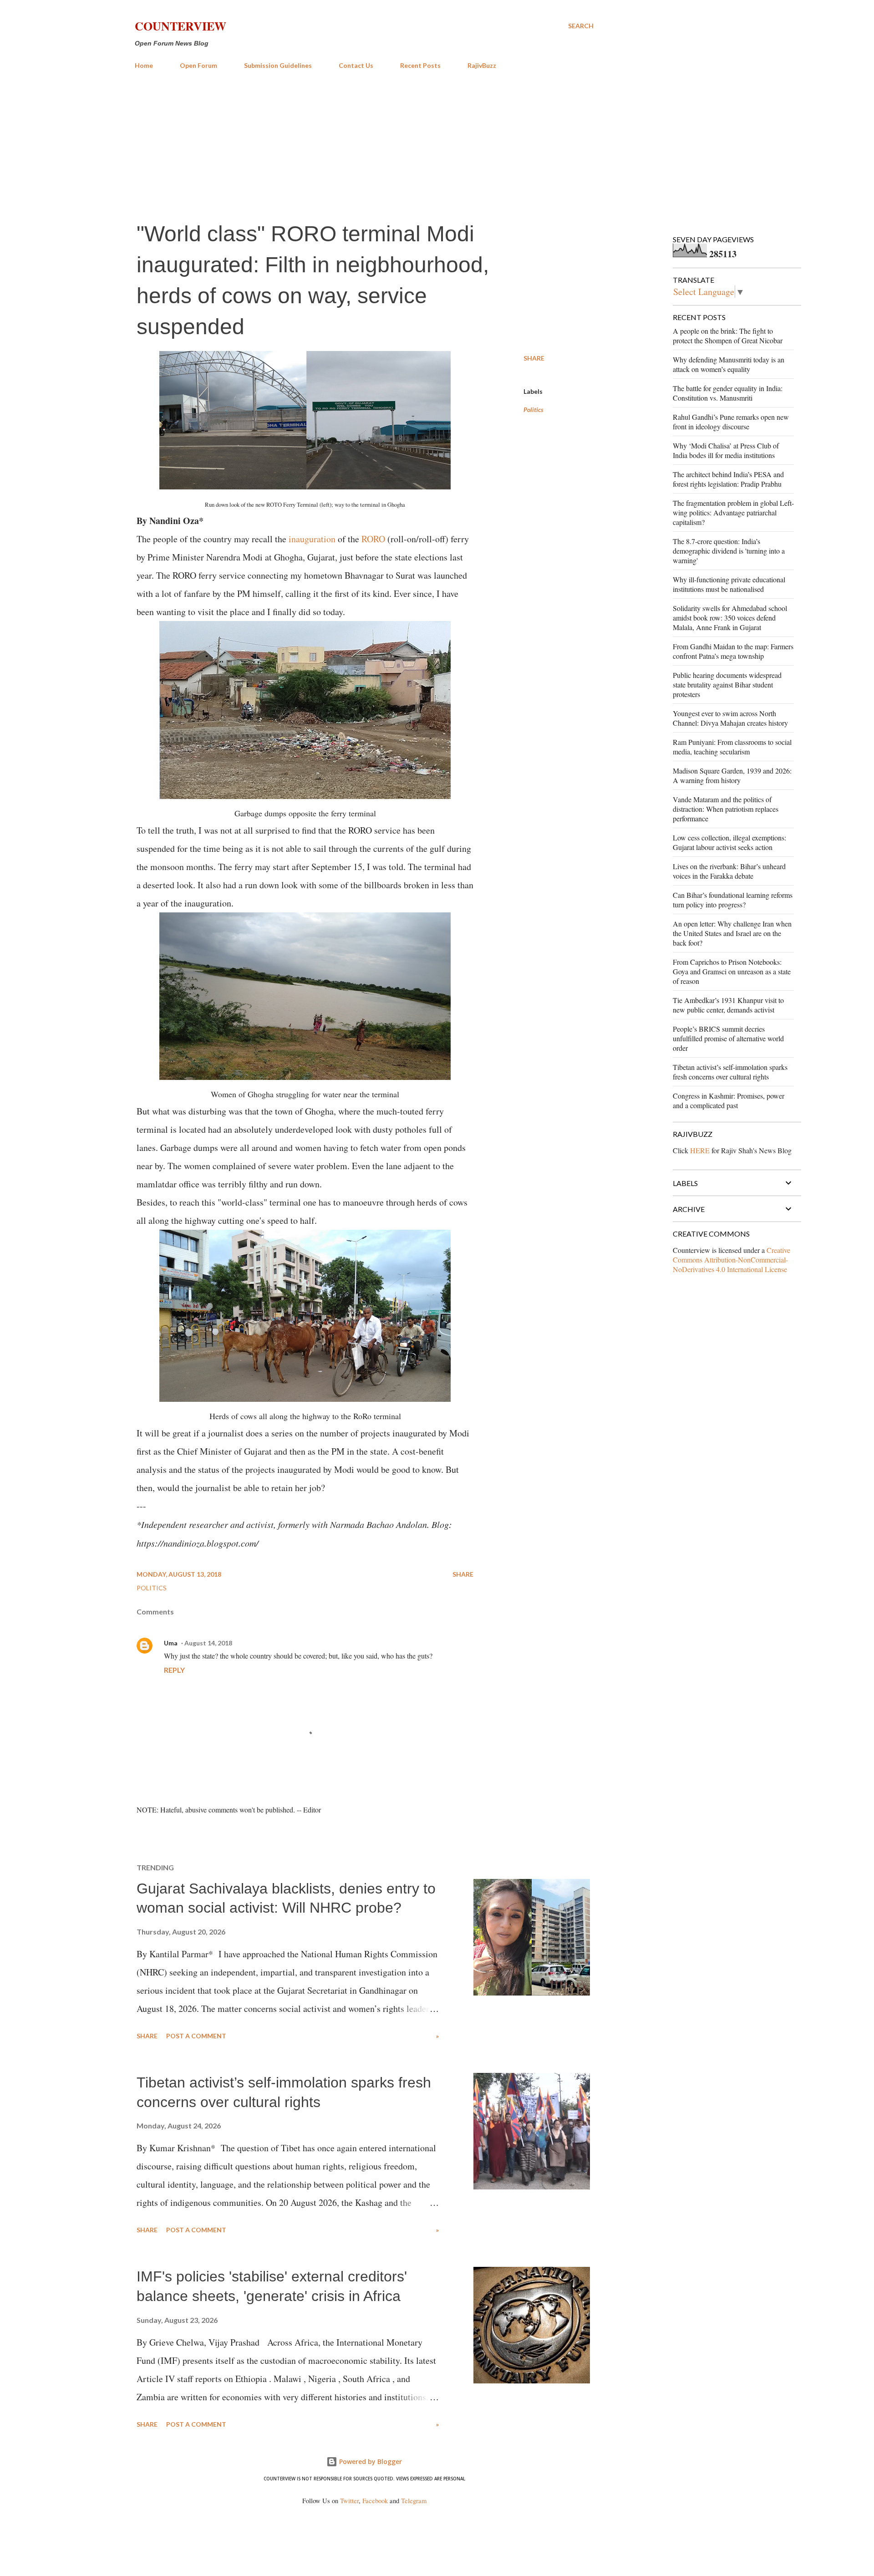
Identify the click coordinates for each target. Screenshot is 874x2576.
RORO (373, 539)
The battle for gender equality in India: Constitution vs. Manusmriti (728, 393)
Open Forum (198, 65)
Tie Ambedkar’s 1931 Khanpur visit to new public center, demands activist (728, 1005)
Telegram (414, 2501)
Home (144, 65)
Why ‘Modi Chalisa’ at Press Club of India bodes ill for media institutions (726, 450)
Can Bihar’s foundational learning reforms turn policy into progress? (733, 900)
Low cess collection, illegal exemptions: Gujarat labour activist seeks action (729, 842)
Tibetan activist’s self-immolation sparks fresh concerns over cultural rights (730, 1072)
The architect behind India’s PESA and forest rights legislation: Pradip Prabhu (728, 479)
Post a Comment (196, 2036)
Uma (171, 1643)
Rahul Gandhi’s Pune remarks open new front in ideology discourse (731, 422)
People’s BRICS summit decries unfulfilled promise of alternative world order (728, 1038)
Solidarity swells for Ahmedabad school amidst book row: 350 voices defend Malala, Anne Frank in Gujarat (730, 618)
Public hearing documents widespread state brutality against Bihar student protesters (727, 685)
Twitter (349, 2501)
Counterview (180, 26)
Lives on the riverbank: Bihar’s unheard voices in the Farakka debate (729, 871)
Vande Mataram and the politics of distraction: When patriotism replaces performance (726, 809)
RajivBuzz (482, 65)
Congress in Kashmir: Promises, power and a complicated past (729, 1100)
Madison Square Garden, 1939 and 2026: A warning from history (732, 775)
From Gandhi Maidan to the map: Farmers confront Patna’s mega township (733, 651)
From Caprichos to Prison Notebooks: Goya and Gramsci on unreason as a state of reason (732, 971)
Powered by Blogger (370, 2461)
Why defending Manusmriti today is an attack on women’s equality (729, 364)
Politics (534, 410)
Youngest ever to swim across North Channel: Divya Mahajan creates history (730, 718)
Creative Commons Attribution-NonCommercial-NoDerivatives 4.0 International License (732, 1260)
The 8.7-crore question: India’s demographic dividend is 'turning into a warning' (729, 551)
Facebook (375, 2501)
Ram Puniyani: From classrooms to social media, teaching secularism (732, 747)
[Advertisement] (364, 145)
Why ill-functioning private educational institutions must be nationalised (729, 584)
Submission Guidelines (278, 65)
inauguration (312, 539)
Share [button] (534, 358)
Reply (174, 1670)
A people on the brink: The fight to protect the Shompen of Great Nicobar (728, 336)
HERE (700, 1150)
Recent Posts (420, 65)
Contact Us (356, 65)
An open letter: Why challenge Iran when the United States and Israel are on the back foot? (732, 933)
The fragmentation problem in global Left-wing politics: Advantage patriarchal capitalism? (733, 512)
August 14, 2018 (208, 1643)
